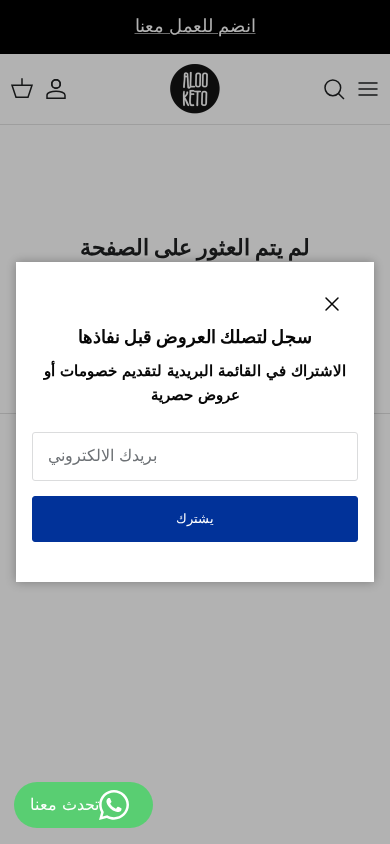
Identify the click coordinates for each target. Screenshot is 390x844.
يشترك (195, 518)
